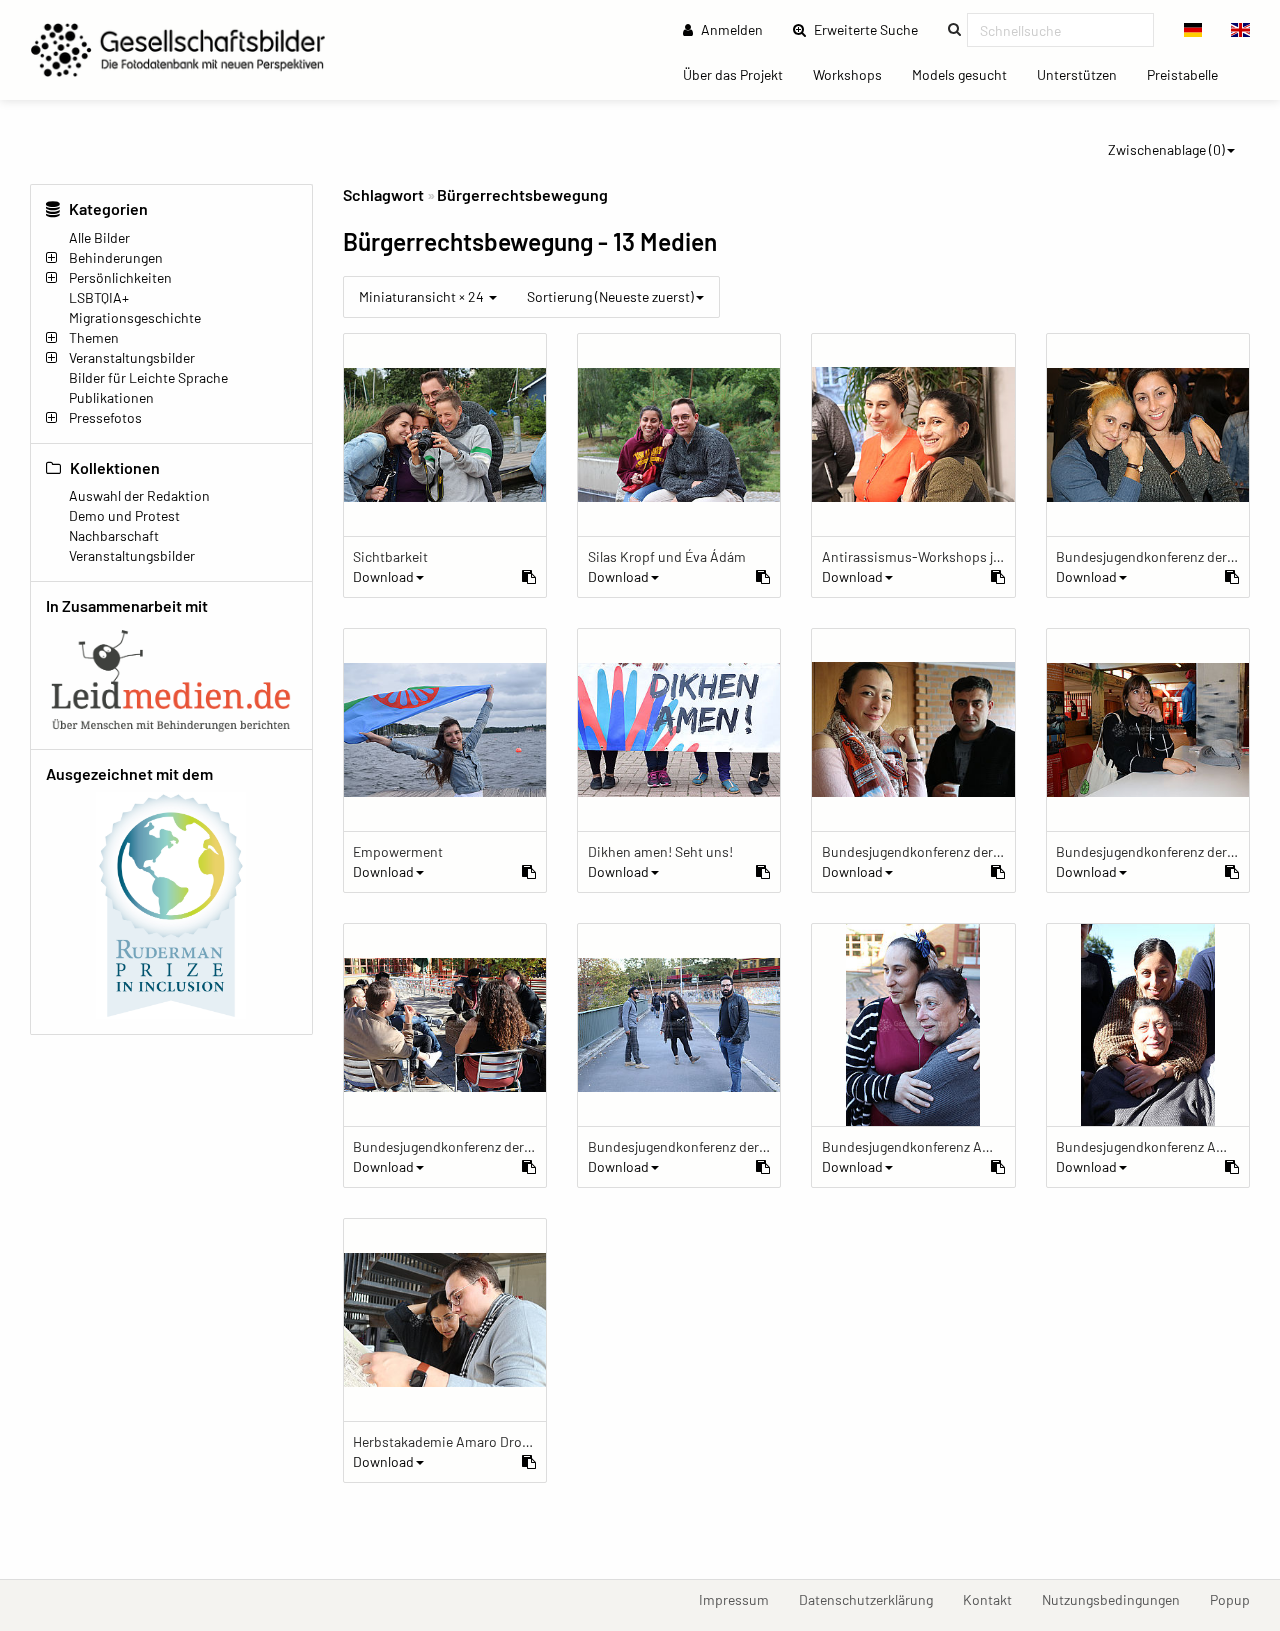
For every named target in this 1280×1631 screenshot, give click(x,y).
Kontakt (995, 1599)
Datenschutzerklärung (873, 1599)
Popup (1237, 1599)
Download (383, 576)
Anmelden (730, 29)
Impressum (741, 1599)
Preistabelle (1190, 74)
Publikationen (111, 397)
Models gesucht (967, 74)
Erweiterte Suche (872, 29)
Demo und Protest (124, 515)
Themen (94, 337)
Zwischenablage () (1166, 149)
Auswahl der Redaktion (139, 495)
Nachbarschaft (114, 535)
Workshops (855, 74)
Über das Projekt (740, 74)
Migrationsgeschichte (135, 317)
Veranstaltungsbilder (132, 357)
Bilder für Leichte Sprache (148, 377)
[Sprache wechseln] (1193, 30)
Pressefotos (105, 417)
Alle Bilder (99, 237)
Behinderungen (116, 257)
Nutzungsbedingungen (1118, 1599)
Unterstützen (1084, 74)
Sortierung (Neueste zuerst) (610, 296)
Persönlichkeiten (120, 277)
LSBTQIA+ (99, 297)
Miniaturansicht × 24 (423, 296)
